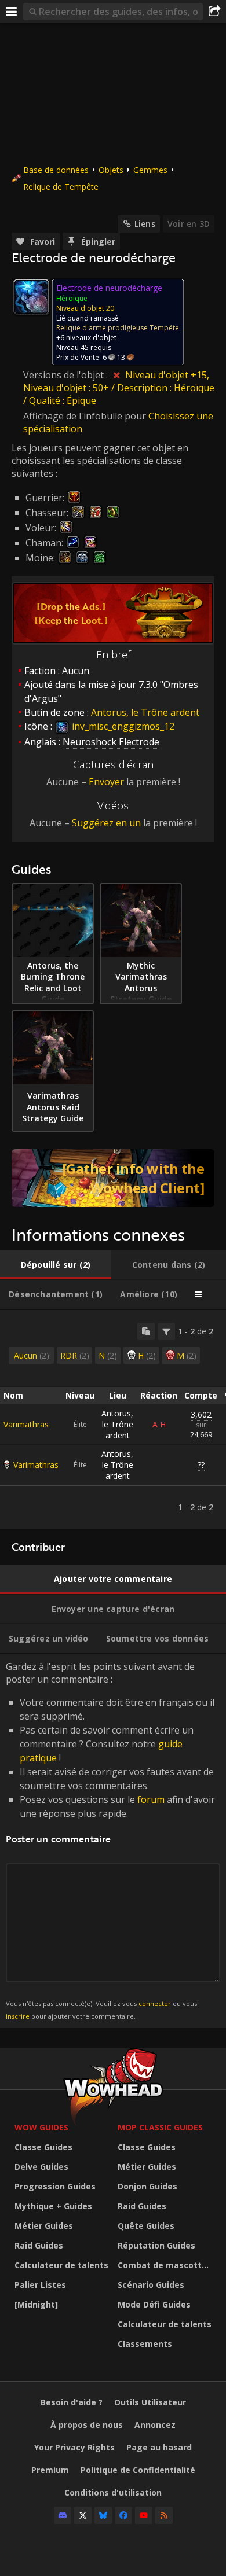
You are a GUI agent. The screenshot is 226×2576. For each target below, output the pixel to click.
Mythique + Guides (53, 2206)
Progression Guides (55, 2186)
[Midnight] (36, 2304)
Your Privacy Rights (74, 2447)
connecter (155, 2003)
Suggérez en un (106, 823)
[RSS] (164, 2515)
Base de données (56, 170)
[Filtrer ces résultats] (166, 1331)
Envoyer (106, 782)
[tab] (56, 1265)
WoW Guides (41, 2127)
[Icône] (31, 297)
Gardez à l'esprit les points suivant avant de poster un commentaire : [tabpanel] (110, 1840)
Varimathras (26, 1424)
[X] (83, 2515)
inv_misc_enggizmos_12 (122, 726)
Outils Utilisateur (150, 2402)
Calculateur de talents (61, 2265)
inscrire (18, 2016)
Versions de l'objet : (67, 375)
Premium (50, 2470)
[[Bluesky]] (103, 2515)
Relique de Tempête (61, 187)
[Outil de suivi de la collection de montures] (113, 1178)
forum (151, 1799)
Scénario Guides (151, 2285)
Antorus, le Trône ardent (117, 1424)
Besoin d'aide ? (72, 2402)
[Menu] (12, 12)
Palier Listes (40, 2285)
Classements (145, 2344)
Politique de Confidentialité (138, 2470)
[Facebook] (123, 2515)
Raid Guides (39, 2245)
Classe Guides (43, 2147)
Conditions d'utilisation (113, 2492)
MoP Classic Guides (160, 2127)
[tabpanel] (113, 1419)
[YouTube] (144, 2515)
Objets (111, 170)
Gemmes (150, 170)
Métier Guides (44, 2226)
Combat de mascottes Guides (166, 2265)
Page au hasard (159, 2447)
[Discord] (63, 2515)
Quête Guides (146, 2226)
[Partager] (214, 12)
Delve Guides (41, 2167)
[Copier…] (146, 1331)
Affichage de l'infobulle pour (86, 416)
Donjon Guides (147, 2186)
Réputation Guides (156, 2245)
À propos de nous (87, 2425)
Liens (145, 224)
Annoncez (155, 2425)
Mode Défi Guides (154, 2304)
